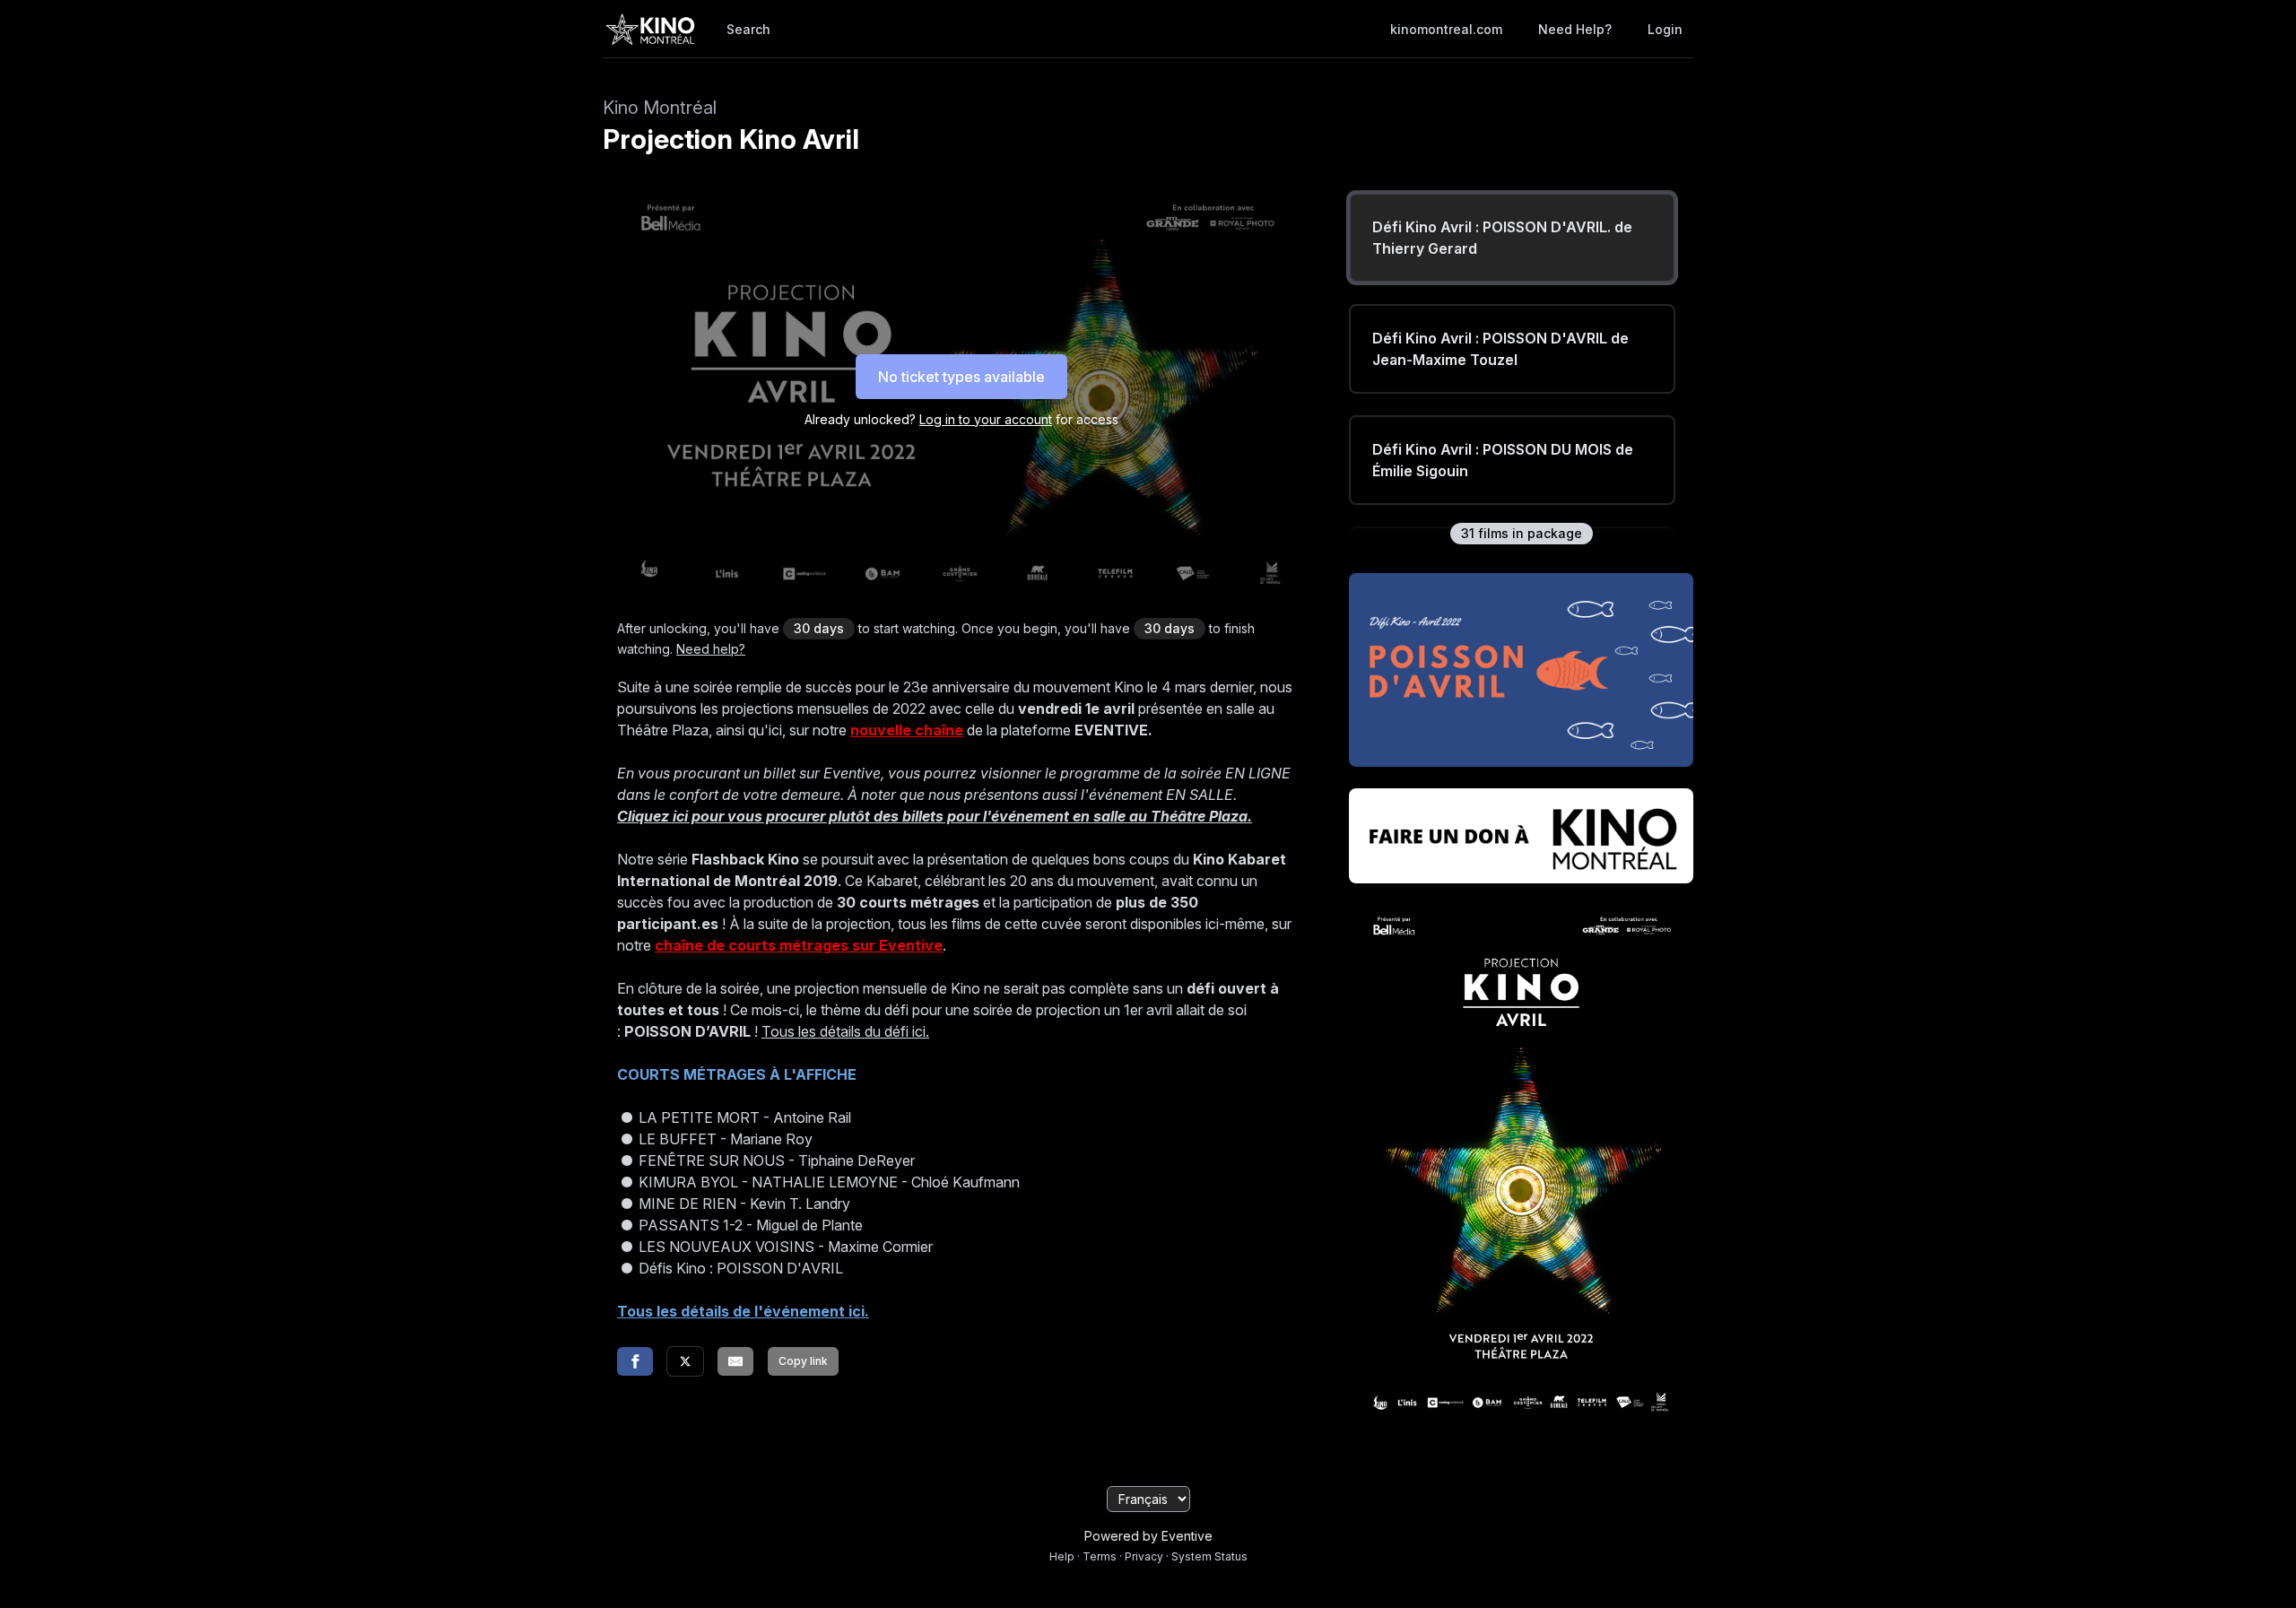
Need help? (1575, 29)
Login (1665, 29)
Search (748, 29)
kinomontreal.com (1446, 29)
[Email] (735, 1361)
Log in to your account (986, 419)
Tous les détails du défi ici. (845, 1031)
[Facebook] (635, 1361)
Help (1062, 1556)
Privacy (1144, 1556)
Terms (1100, 1556)
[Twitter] (685, 1361)
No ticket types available (961, 377)
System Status (1209, 1556)
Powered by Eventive (1148, 1536)
